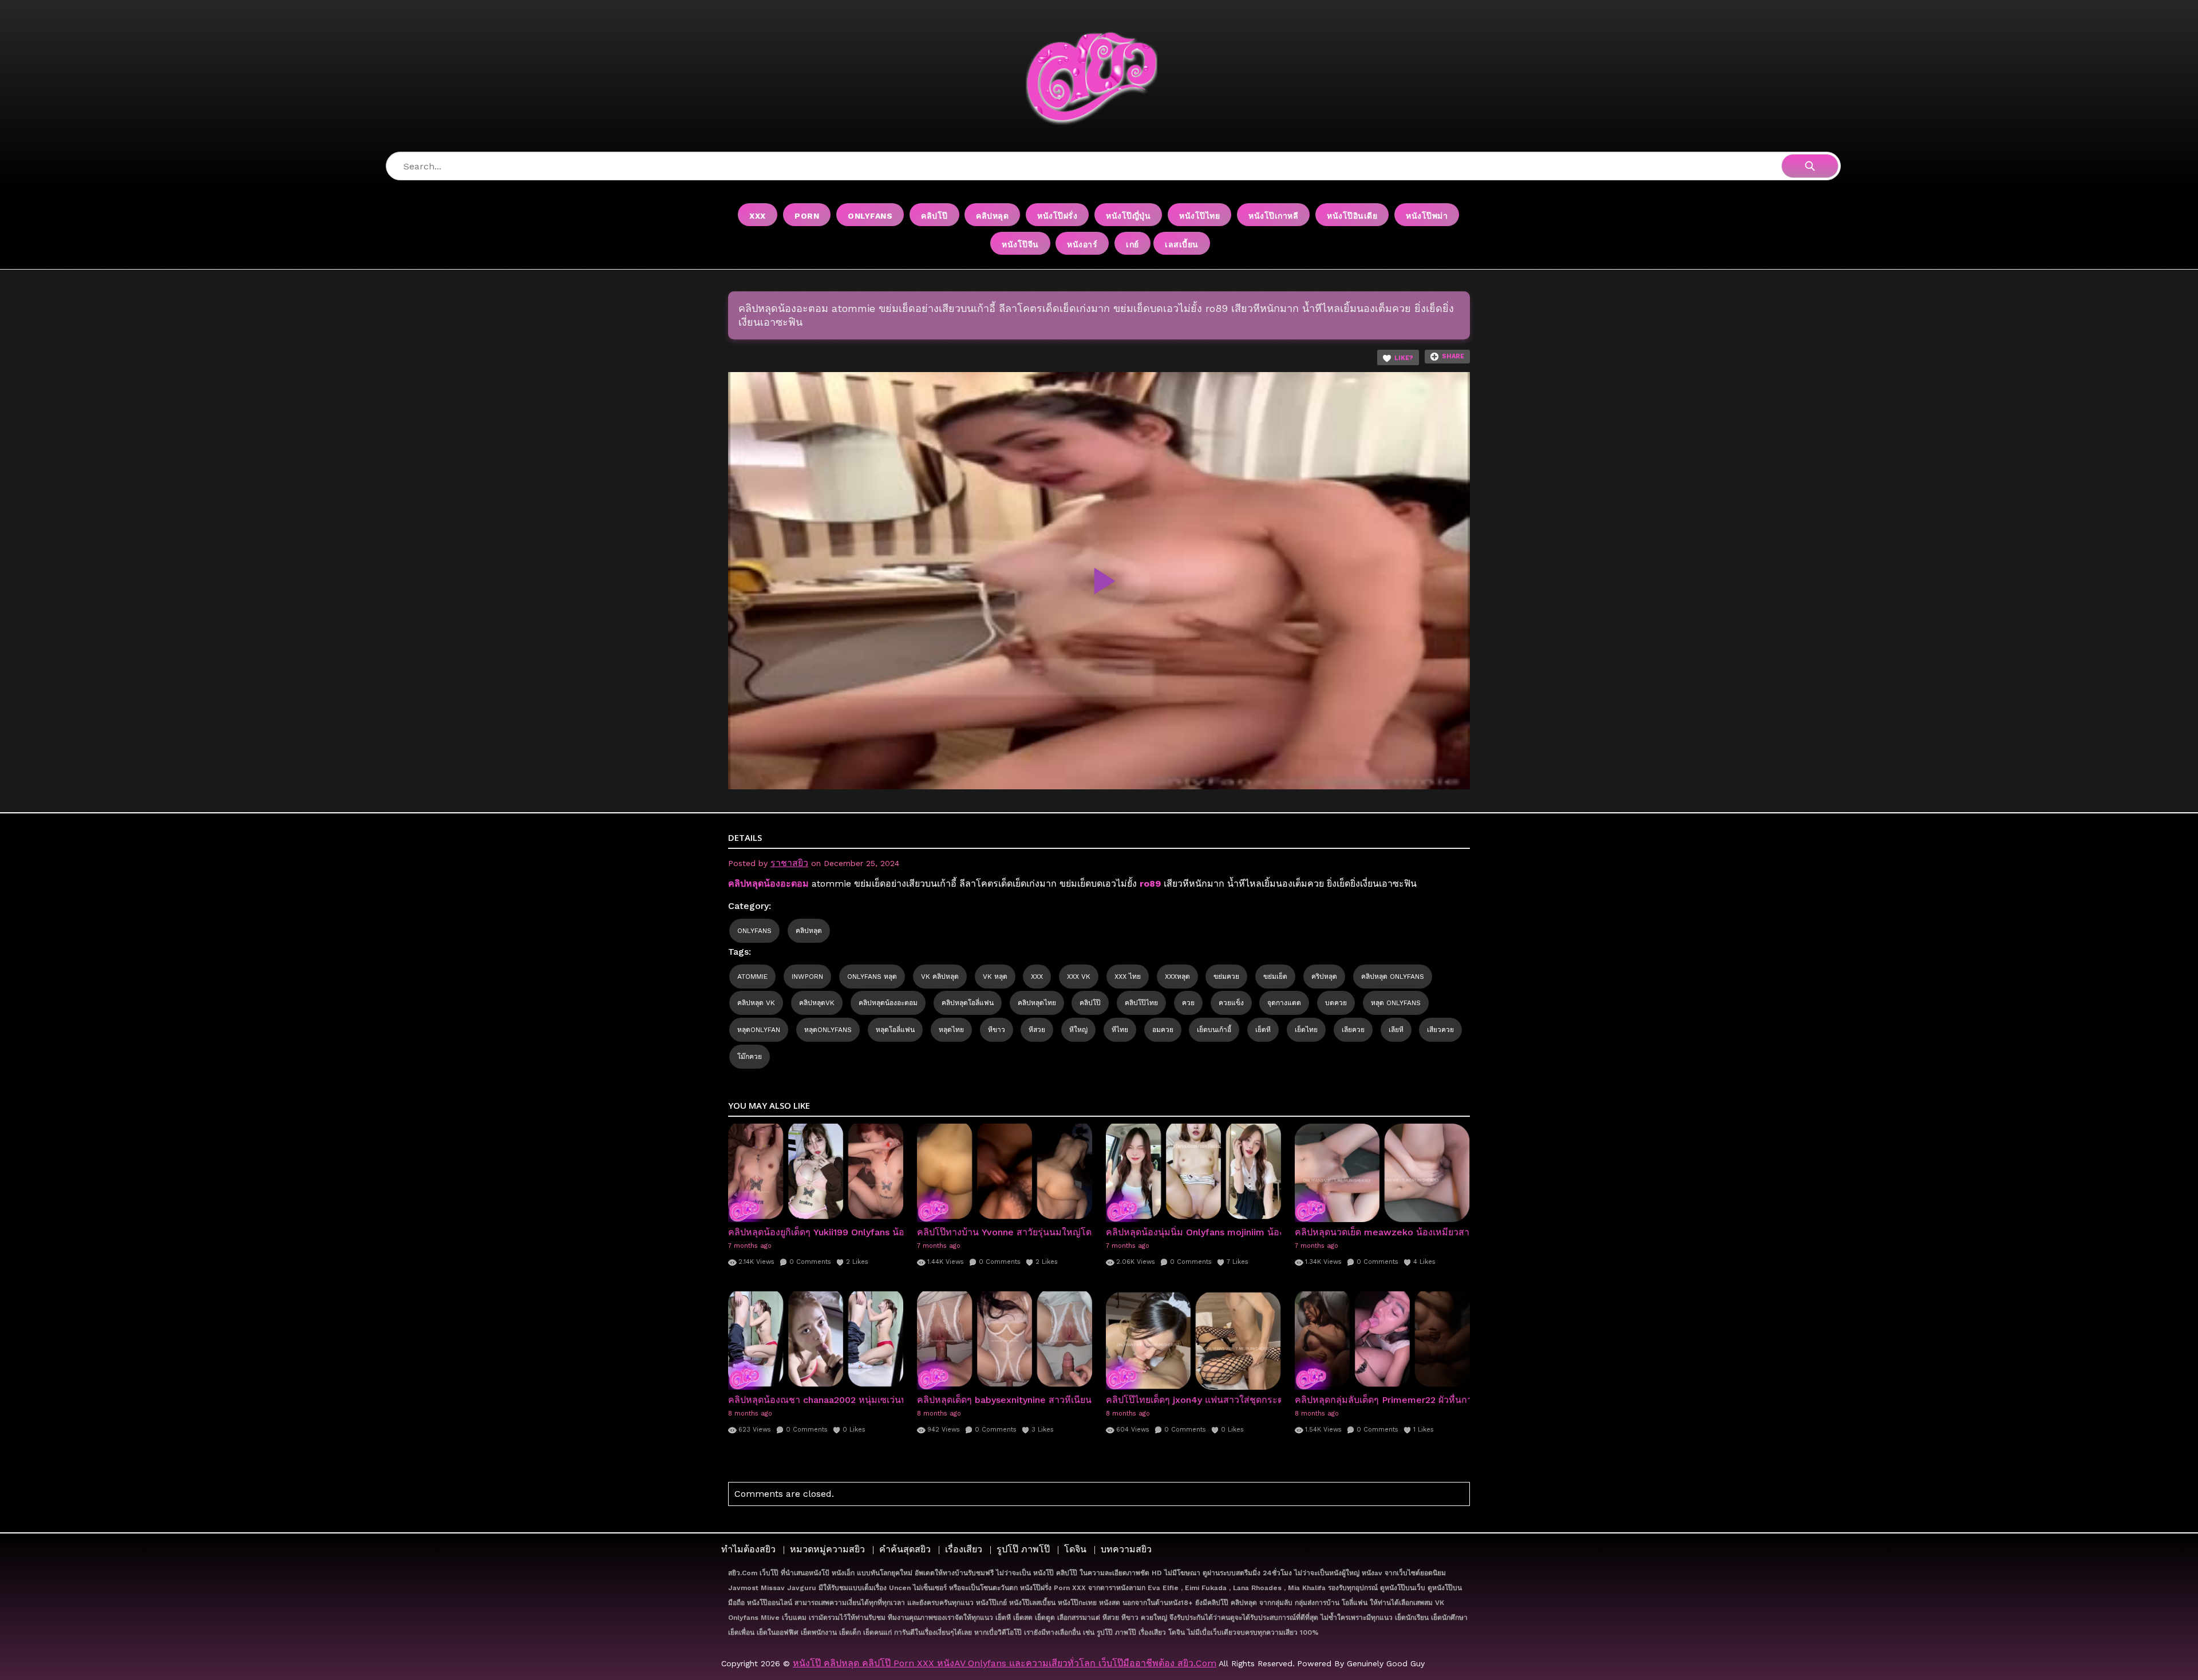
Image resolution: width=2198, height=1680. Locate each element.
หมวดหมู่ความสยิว (827, 1549)
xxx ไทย (1128, 977)
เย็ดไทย (1306, 1030)
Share (1453, 356)
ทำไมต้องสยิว (748, 1549)
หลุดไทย (951, 1030)
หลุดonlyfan (759, 1030)
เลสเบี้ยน (1182, 244)
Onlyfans (870, 216)
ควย (1188, 1003)
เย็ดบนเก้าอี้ (1214, 1030)
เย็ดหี (1263, 1030)
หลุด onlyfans (1396, 1003)
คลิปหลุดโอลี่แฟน (968, 1003)
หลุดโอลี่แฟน (895, 1030)
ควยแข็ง (1231, 1003)
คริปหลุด (1324, 977)
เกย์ (1132, 244)
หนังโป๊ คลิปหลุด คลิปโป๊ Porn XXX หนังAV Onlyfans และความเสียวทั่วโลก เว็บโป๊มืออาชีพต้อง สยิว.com (1005, 1663)
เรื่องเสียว (964, 1549)
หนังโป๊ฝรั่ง (1057, 216)
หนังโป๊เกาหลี (1273, 216)
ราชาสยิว (789, 863)
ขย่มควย (1226, 977)
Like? (1404, 358)
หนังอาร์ (1082, 244)
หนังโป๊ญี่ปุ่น (1128, 216)
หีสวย (1037, 1030)
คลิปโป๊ (934, 216)
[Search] (1810, 166)
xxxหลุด (1177, 977)
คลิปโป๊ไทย (1141, 1003)
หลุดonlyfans (828, 1030)
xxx (1037, 977)
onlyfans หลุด (872, 977)
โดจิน (1075, 1549)
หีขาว (997, 1030)
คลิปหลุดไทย (1037, 1003)
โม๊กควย (750, 1057)
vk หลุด (995, 977)
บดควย (1336, 1003)
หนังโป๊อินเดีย (1352, 216)
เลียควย (1353, 1030)
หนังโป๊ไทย (1199, 216)
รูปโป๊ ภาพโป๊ (1023, 1549)
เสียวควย (1440, 1030)
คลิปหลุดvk (817, 1003)
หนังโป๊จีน (1020, 244)
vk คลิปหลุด (940, 977)
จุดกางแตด (1284, 1003)
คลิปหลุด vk (756, 1003)
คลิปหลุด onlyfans (1393, 977)
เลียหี (1396, 1030)
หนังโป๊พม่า (1427, 216)
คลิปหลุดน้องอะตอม (888, 1003)
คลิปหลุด (992, 216)
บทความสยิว (1126, 1549)
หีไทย (1120, 1030)
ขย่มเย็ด (1275, 977)
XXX (758, 216)
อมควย (1163, 1030)
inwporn (807, 977)
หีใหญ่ (1078, 1030)
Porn (807, 216)
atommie (752, 977)
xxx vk (1079, 977)
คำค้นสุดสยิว (905, 1549)
